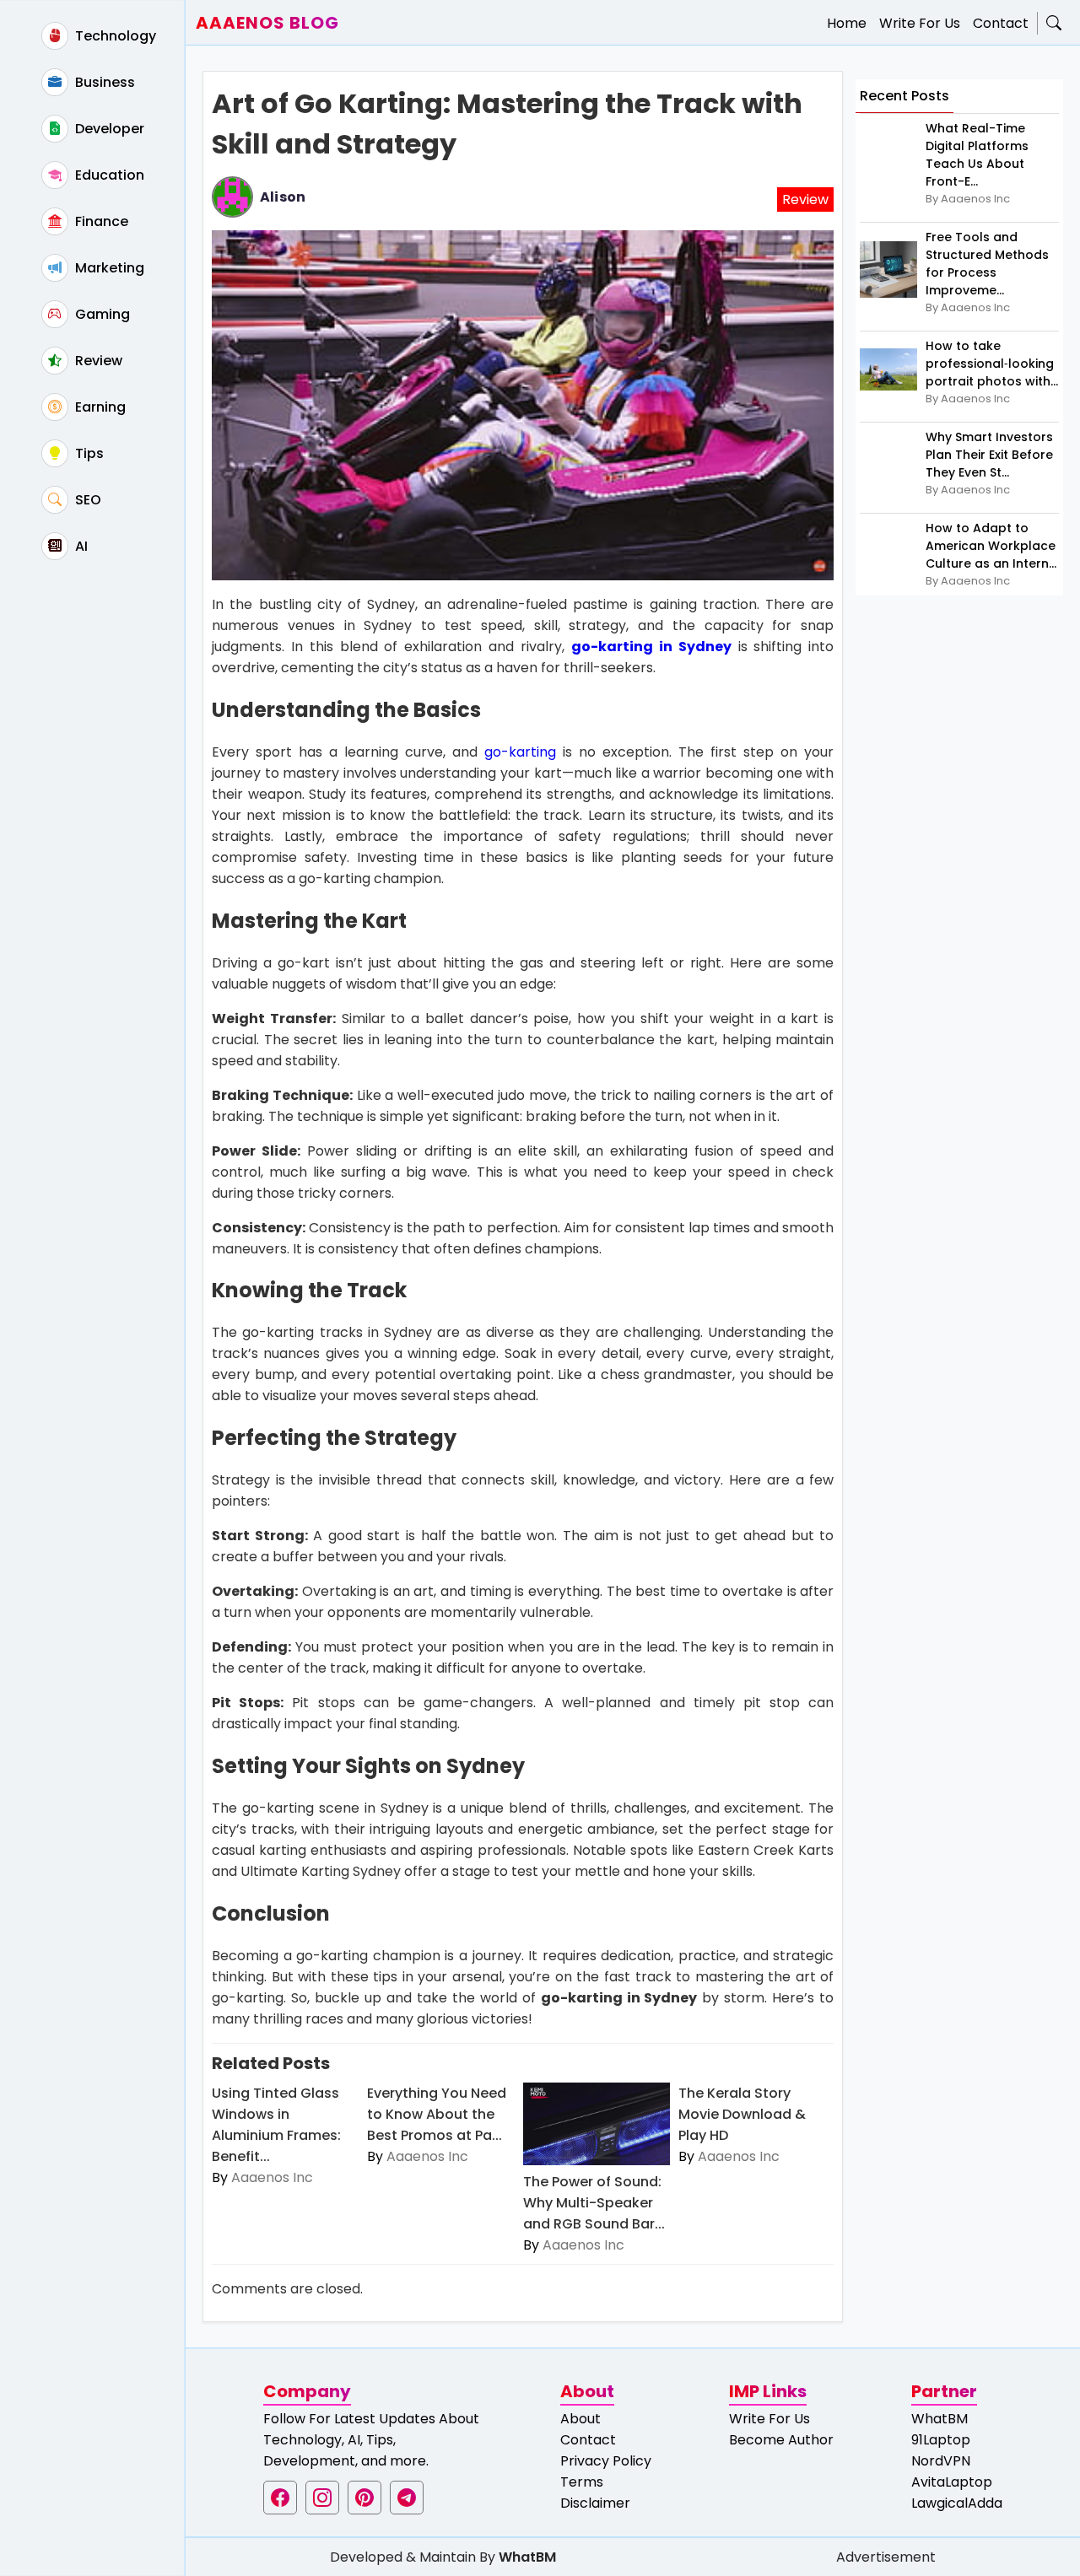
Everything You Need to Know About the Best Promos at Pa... (437, 2114)
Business (103, 82)
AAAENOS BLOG (267, 23)
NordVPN (941, 2461)
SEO (86, 500)
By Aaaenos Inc (968, 199)
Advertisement (886, 2557)
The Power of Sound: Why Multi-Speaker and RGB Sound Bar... (594, 2203)
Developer (108, 129)
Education (108, 175)
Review (97, 361)
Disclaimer (595, 2503)
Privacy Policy (606, 2461)
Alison (283, 197)
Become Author (781, 2440)
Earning (99, 407)
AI (80, 546)
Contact (1001, 23)
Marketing (108, 268)
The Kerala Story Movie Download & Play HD (742, 2114)
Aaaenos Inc (272, 2177)
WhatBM (940, 2419)
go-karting (520, 752)
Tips (88, 453)
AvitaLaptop (952, 2482)
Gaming (101, 314)
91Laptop (941, 2440)
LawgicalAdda (957, 2503)
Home (847, 23)
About (580, 2419)
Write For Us (920, 23)
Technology (114, 36)
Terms (582, 2482)
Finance (100, 221)
